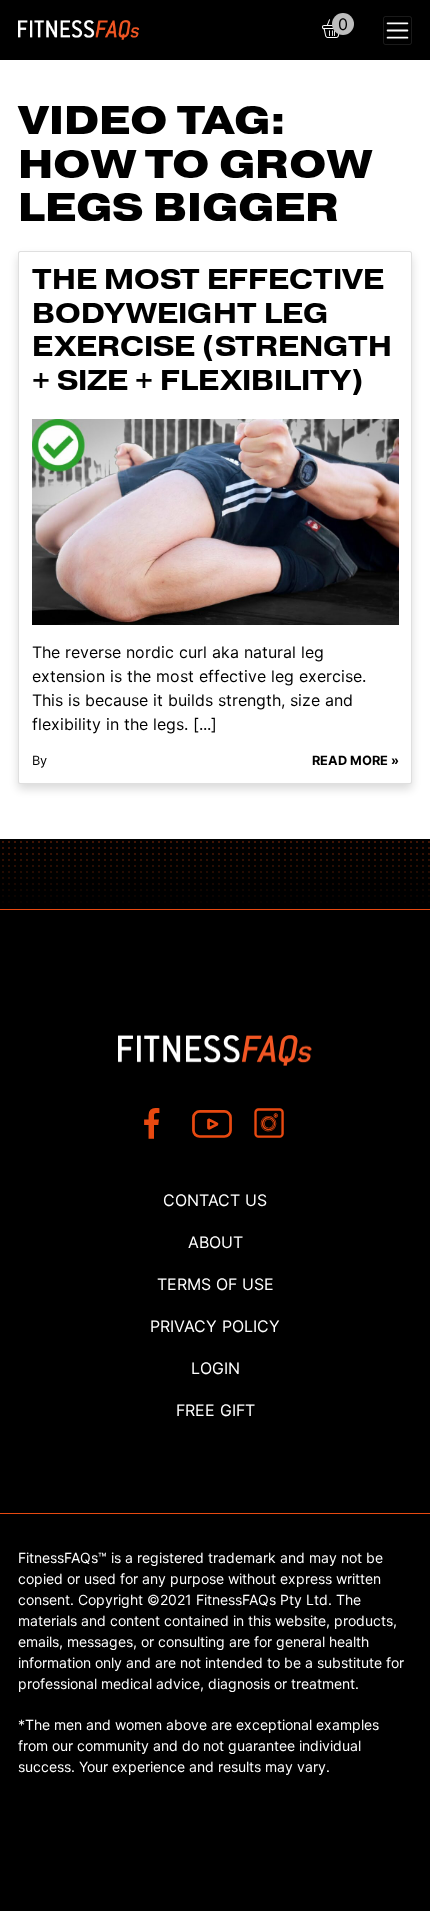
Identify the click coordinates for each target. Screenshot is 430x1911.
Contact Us (215, 1200)
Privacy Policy (215, 1326)
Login (215, 1368)
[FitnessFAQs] (79, 30)
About (215, 1242)
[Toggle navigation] (397, 30)
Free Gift (215, 1410)
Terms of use (215, 1284)
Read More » (355, 760)
